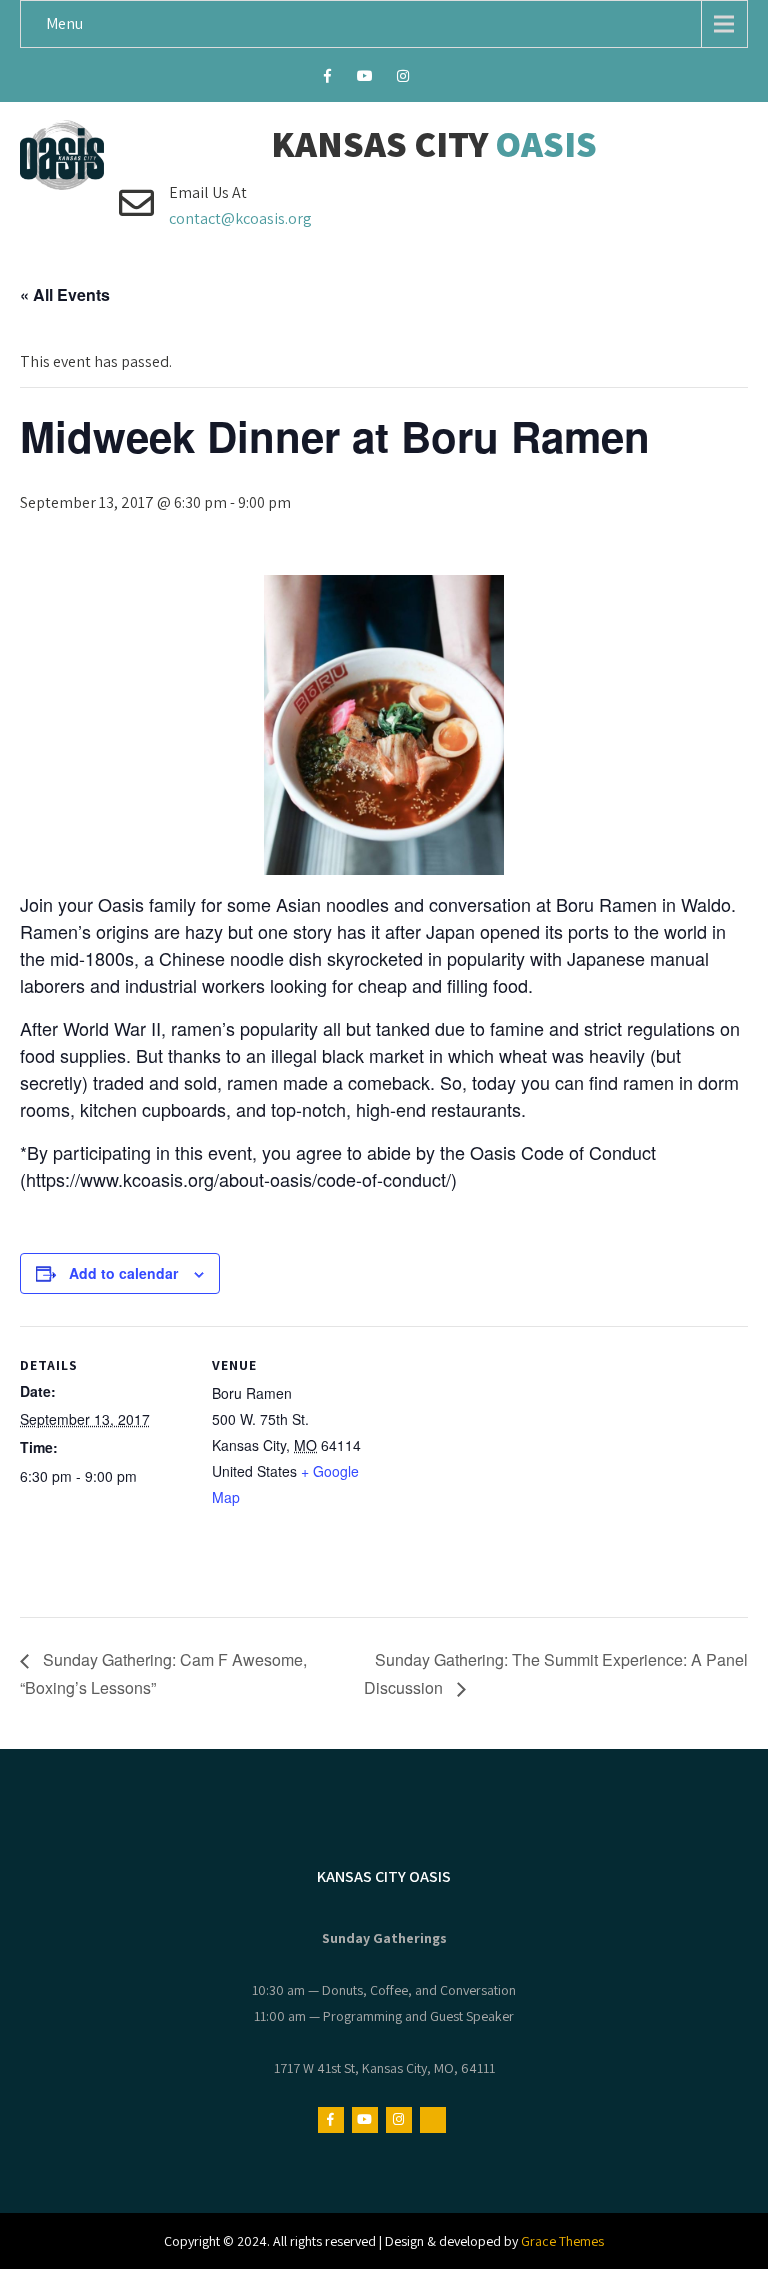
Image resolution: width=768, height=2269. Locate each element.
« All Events (65, 294)
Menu (64, 23)
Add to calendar (123, 1273)
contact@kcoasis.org (240, 218)
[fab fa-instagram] (403, 79)
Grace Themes (562, 2241)
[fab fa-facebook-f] (327, 79)
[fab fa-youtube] (365, 79)
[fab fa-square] (441, 79)
